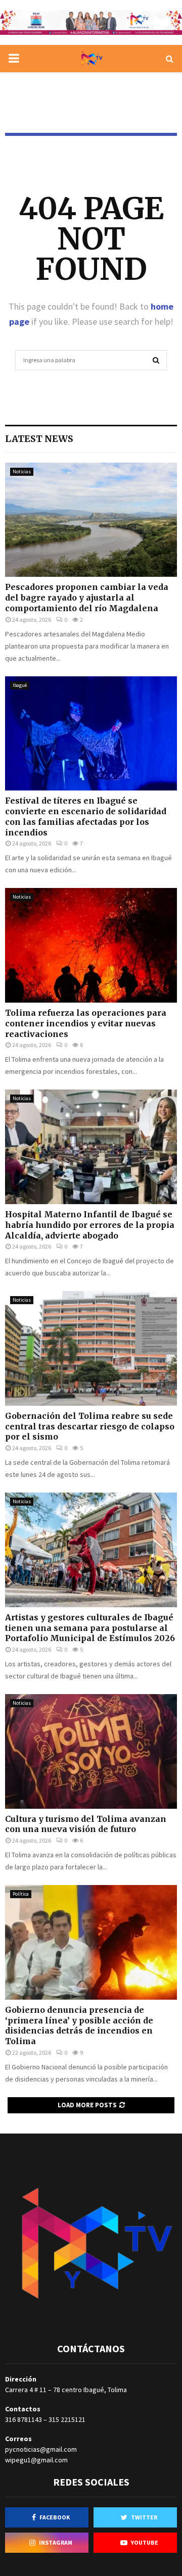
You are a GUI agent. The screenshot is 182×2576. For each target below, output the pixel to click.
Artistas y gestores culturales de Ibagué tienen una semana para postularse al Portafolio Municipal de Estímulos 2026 (90, 1628)
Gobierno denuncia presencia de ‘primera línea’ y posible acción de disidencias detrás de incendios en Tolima (79, 2025)
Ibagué (20, 685)
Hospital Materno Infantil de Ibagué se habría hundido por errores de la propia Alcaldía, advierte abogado (90, 1225)
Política (21, 1894)
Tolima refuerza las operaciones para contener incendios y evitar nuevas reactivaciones (86, 1023)
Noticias (22, 472)
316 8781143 (24, 2419)
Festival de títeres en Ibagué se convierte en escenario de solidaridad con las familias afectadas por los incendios (86, 816)
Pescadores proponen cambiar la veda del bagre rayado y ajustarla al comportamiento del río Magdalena (87, 598)
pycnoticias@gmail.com (41, 2449)
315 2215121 (67, 2419)
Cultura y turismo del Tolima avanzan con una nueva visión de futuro (86, 1824)
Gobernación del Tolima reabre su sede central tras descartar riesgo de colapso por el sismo (90, 1426)
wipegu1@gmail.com (36, 2460)
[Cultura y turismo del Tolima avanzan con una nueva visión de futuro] (91, 1751)
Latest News (39, 439)
